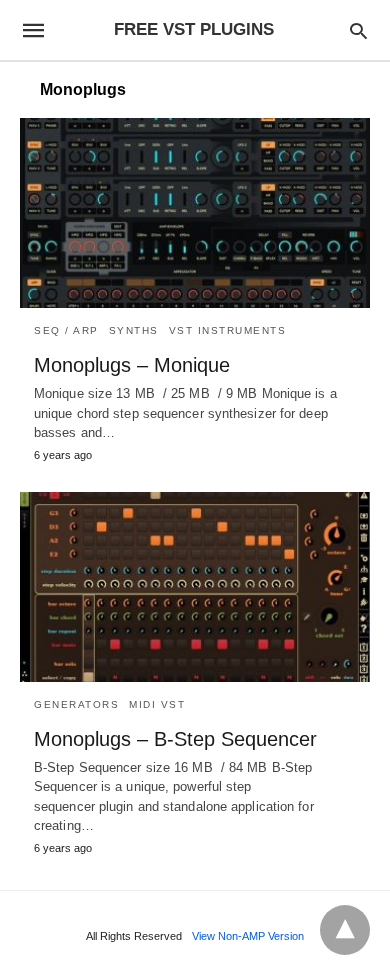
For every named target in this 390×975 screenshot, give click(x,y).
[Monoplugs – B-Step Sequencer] (195, 587)
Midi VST (157, 704)
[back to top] (345, 930)
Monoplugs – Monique (132, 365)
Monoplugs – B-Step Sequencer (175, 739)
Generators (76, 704)
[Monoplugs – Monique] (195, 213)
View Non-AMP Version (248, 936)
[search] (358, 30)
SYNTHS (134, 330)
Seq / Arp (66, 330)
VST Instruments (228, 330)
